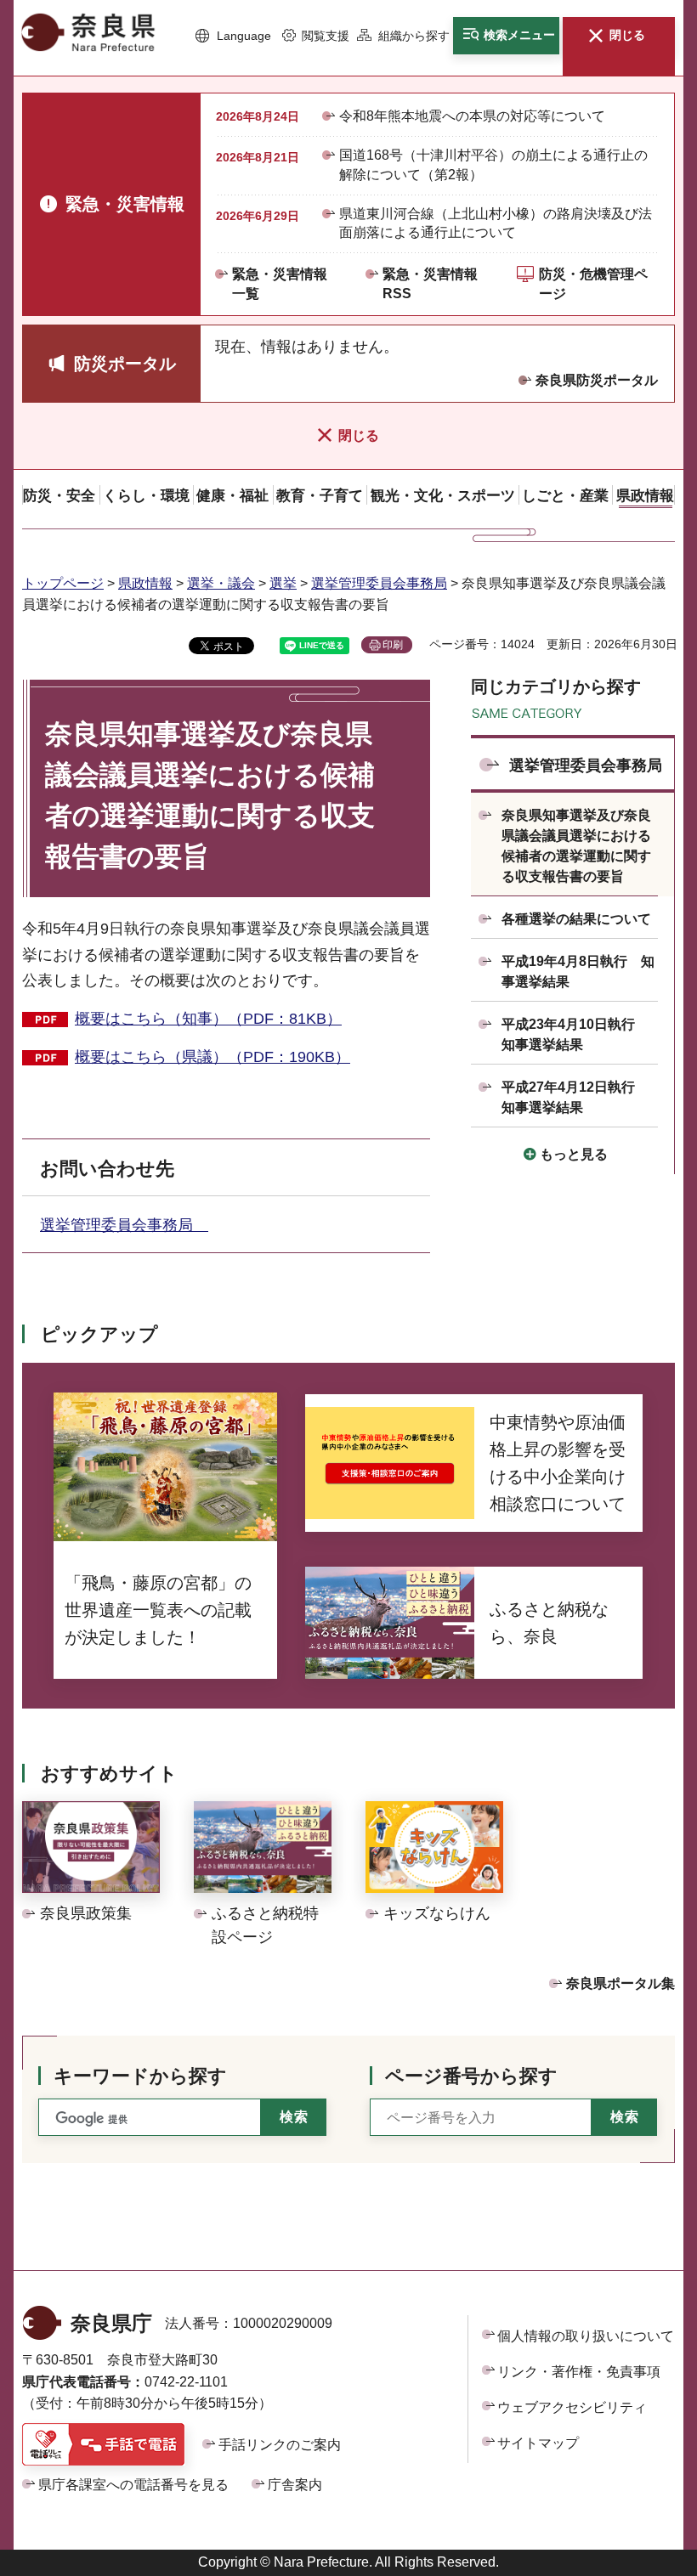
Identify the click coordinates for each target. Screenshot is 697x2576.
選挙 (283, 583)
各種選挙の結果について (576, 919)
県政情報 (145, 583)
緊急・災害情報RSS (430, 283)
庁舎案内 (295, 2485)
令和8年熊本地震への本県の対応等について (472, 116)
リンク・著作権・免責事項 (579, 2372)
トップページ (63, 583)
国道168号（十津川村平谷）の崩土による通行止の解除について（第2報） (493, 164)
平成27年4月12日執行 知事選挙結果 (575, 1097)
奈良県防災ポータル (597, 380)
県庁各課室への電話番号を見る (133, 2485)
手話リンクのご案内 (280, 2445)
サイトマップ (538, 2443)
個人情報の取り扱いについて (586, 2336)
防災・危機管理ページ (593, 283)
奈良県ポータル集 (620, 1983)
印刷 (393, 645)
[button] (233, 37)
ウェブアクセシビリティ (572, 2407)
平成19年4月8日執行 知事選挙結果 (578, 972)
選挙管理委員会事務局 (379, 583)
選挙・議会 (221, 583)
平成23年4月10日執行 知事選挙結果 (575, 1034)
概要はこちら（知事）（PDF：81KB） (208, 1019)
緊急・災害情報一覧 (280, 283)
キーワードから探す (140, 2076)
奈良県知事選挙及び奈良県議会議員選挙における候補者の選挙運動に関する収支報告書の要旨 (576, 846)
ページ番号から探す (471, 2076)
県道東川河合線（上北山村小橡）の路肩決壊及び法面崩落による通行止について (496, 223)
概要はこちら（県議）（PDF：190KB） (212, 1057)
